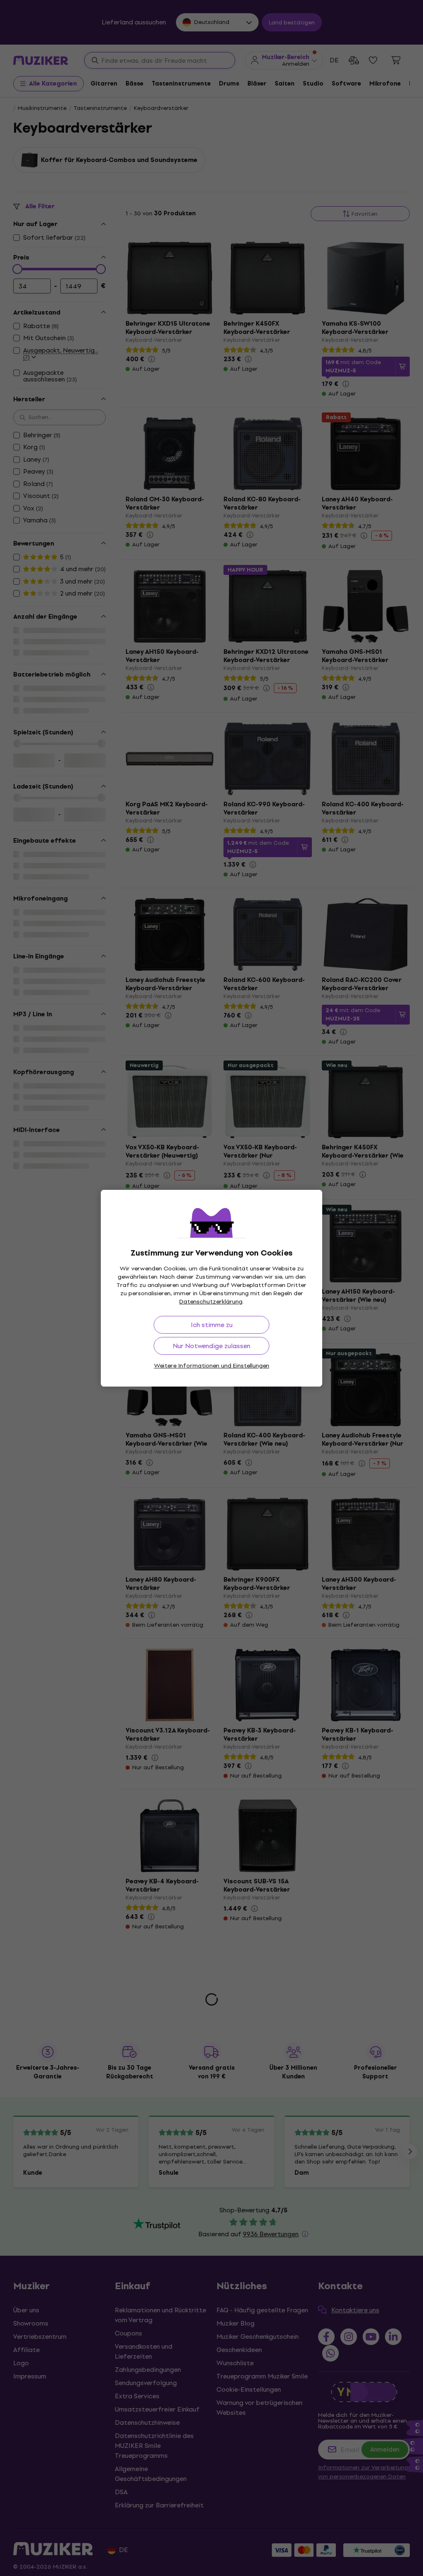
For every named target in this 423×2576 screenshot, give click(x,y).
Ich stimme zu (212, 1325)
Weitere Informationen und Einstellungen (212, 1366)
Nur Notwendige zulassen (211, 1346)
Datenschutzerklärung (211, 1302)
